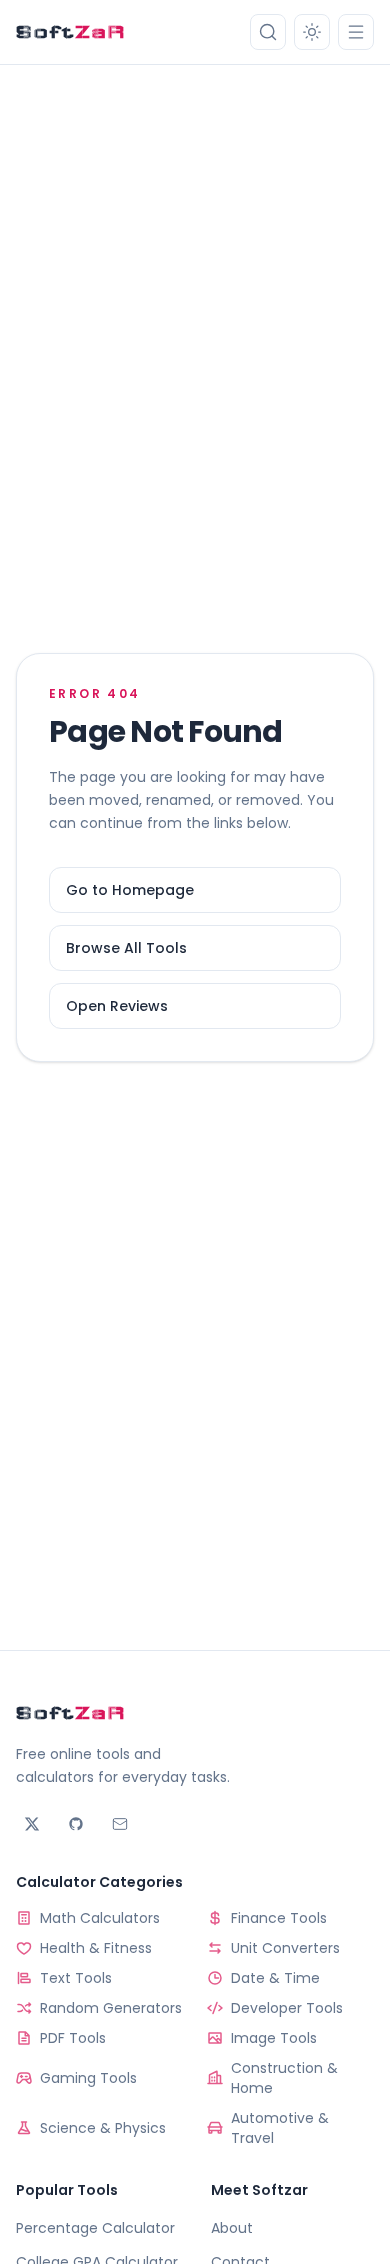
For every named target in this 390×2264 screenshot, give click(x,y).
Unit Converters (285, 1948)
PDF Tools (73, 2038)
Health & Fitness (96, 1948)
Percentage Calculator (95, 2228)
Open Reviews (117, 1006)
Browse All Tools (126, 948)
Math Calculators (100, 1918)
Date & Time (275, 1978)
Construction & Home (284, 2078)
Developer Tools (287, 2008)
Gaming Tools (88, 2078)
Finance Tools (279, 1918)
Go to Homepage (130, 890)
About (232, 2228)
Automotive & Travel (280, 2128)
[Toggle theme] (312, 32)
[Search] (268, 32)
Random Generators (111, 2008)
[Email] (120, 1824)
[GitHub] (76, 1824)
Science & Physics (103, 2128)
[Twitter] (32, 1824)
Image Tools (274, 2038)
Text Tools (76, 1978)
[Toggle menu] (356, 32)
